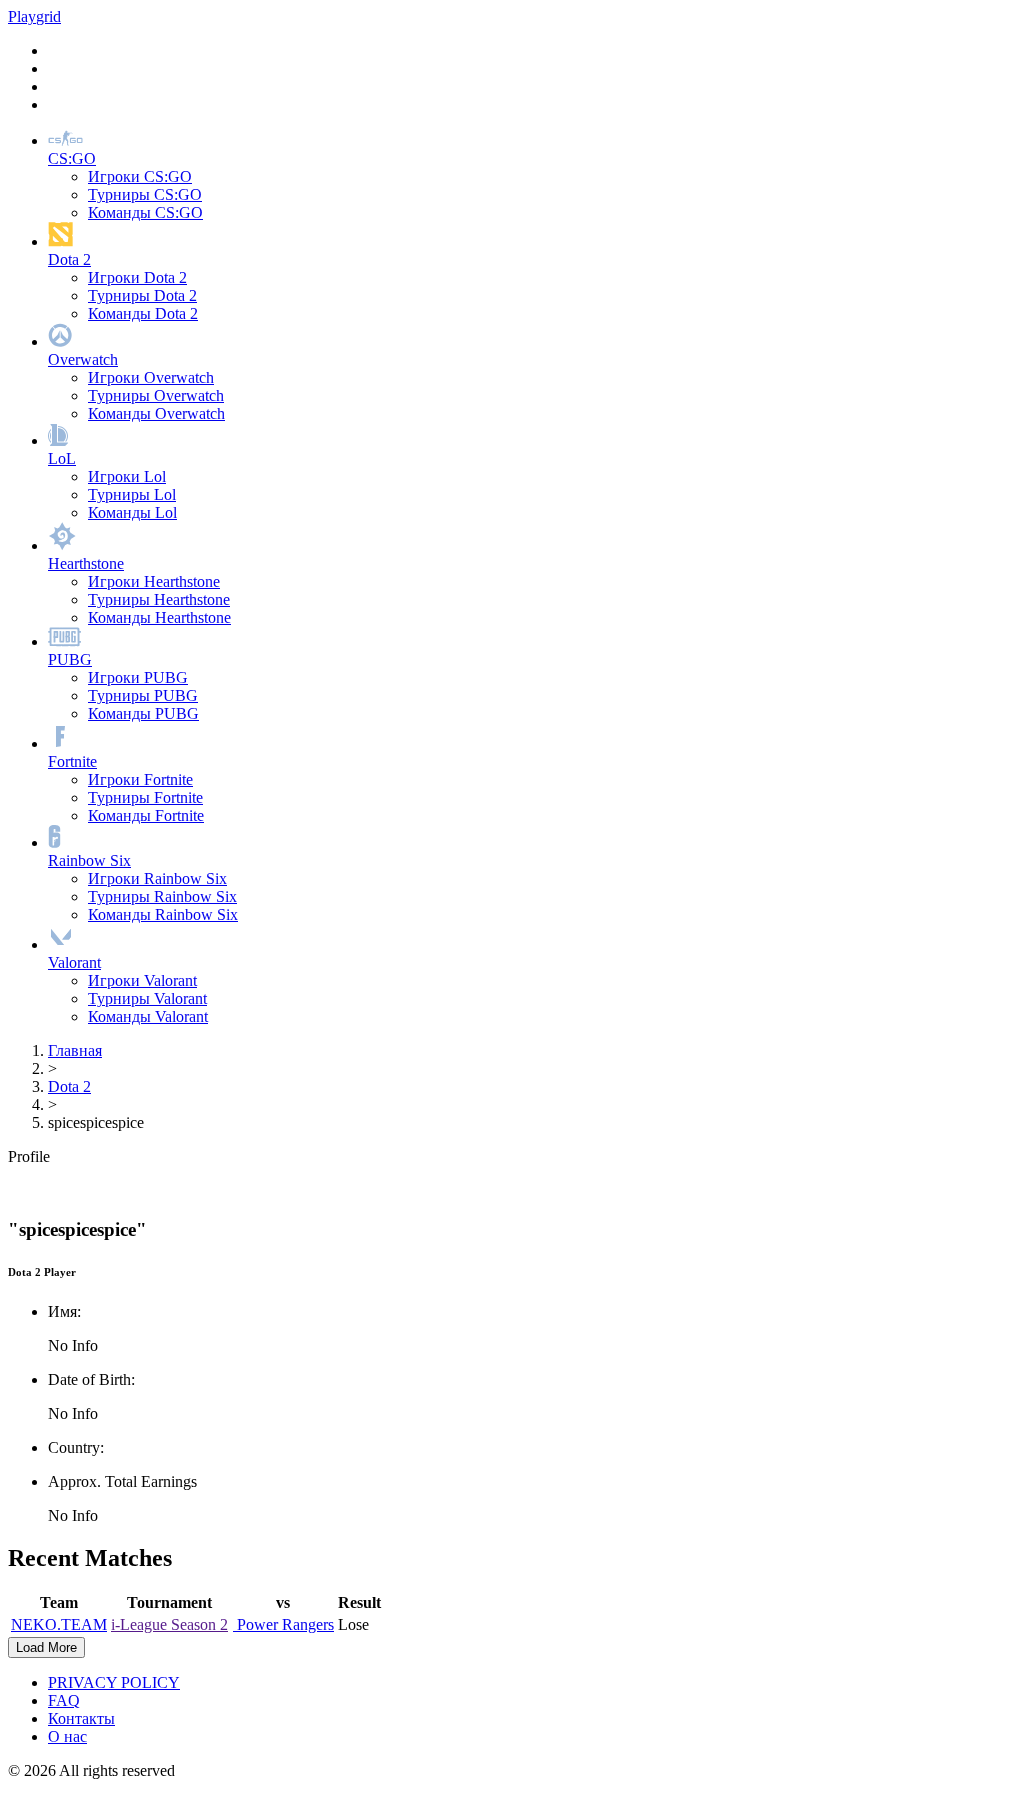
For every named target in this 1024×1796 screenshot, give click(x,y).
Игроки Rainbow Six (157, 878)
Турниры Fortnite (145, 797)
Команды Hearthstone (159, 617)
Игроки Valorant (142, 980)
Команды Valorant (148, 1016)
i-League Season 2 (169, 1624)
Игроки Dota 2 (137, 277)
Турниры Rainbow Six (162, 896)
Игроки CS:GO (140, 176)
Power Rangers (283, 1624)
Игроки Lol (127, 476)
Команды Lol (132, 512)
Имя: (64, 1311)
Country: (76, 1447)
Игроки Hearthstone (154, 581)
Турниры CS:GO (145, 194)
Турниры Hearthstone (159, 599)
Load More (46, 1647)
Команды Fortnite (146, 815)
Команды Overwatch (156, 413)
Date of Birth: (91, 1379)
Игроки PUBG (138, 677)
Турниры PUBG (143, 695)
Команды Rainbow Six (163, 914)
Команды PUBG (143, 713)
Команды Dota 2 (143, 313)
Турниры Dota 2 (142, 295)
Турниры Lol (132, 494)
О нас (67, 1736)
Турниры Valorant (147, 998)
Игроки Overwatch (151, 377)
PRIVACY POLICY (114, 1682)
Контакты (81, 1718)
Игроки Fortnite (140, 779)
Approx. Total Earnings (122, 1481)
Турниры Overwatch (156, 395)
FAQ (64, 1700)
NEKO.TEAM (59, 1624)
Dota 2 (69, 1086)
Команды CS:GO (145, 212)
